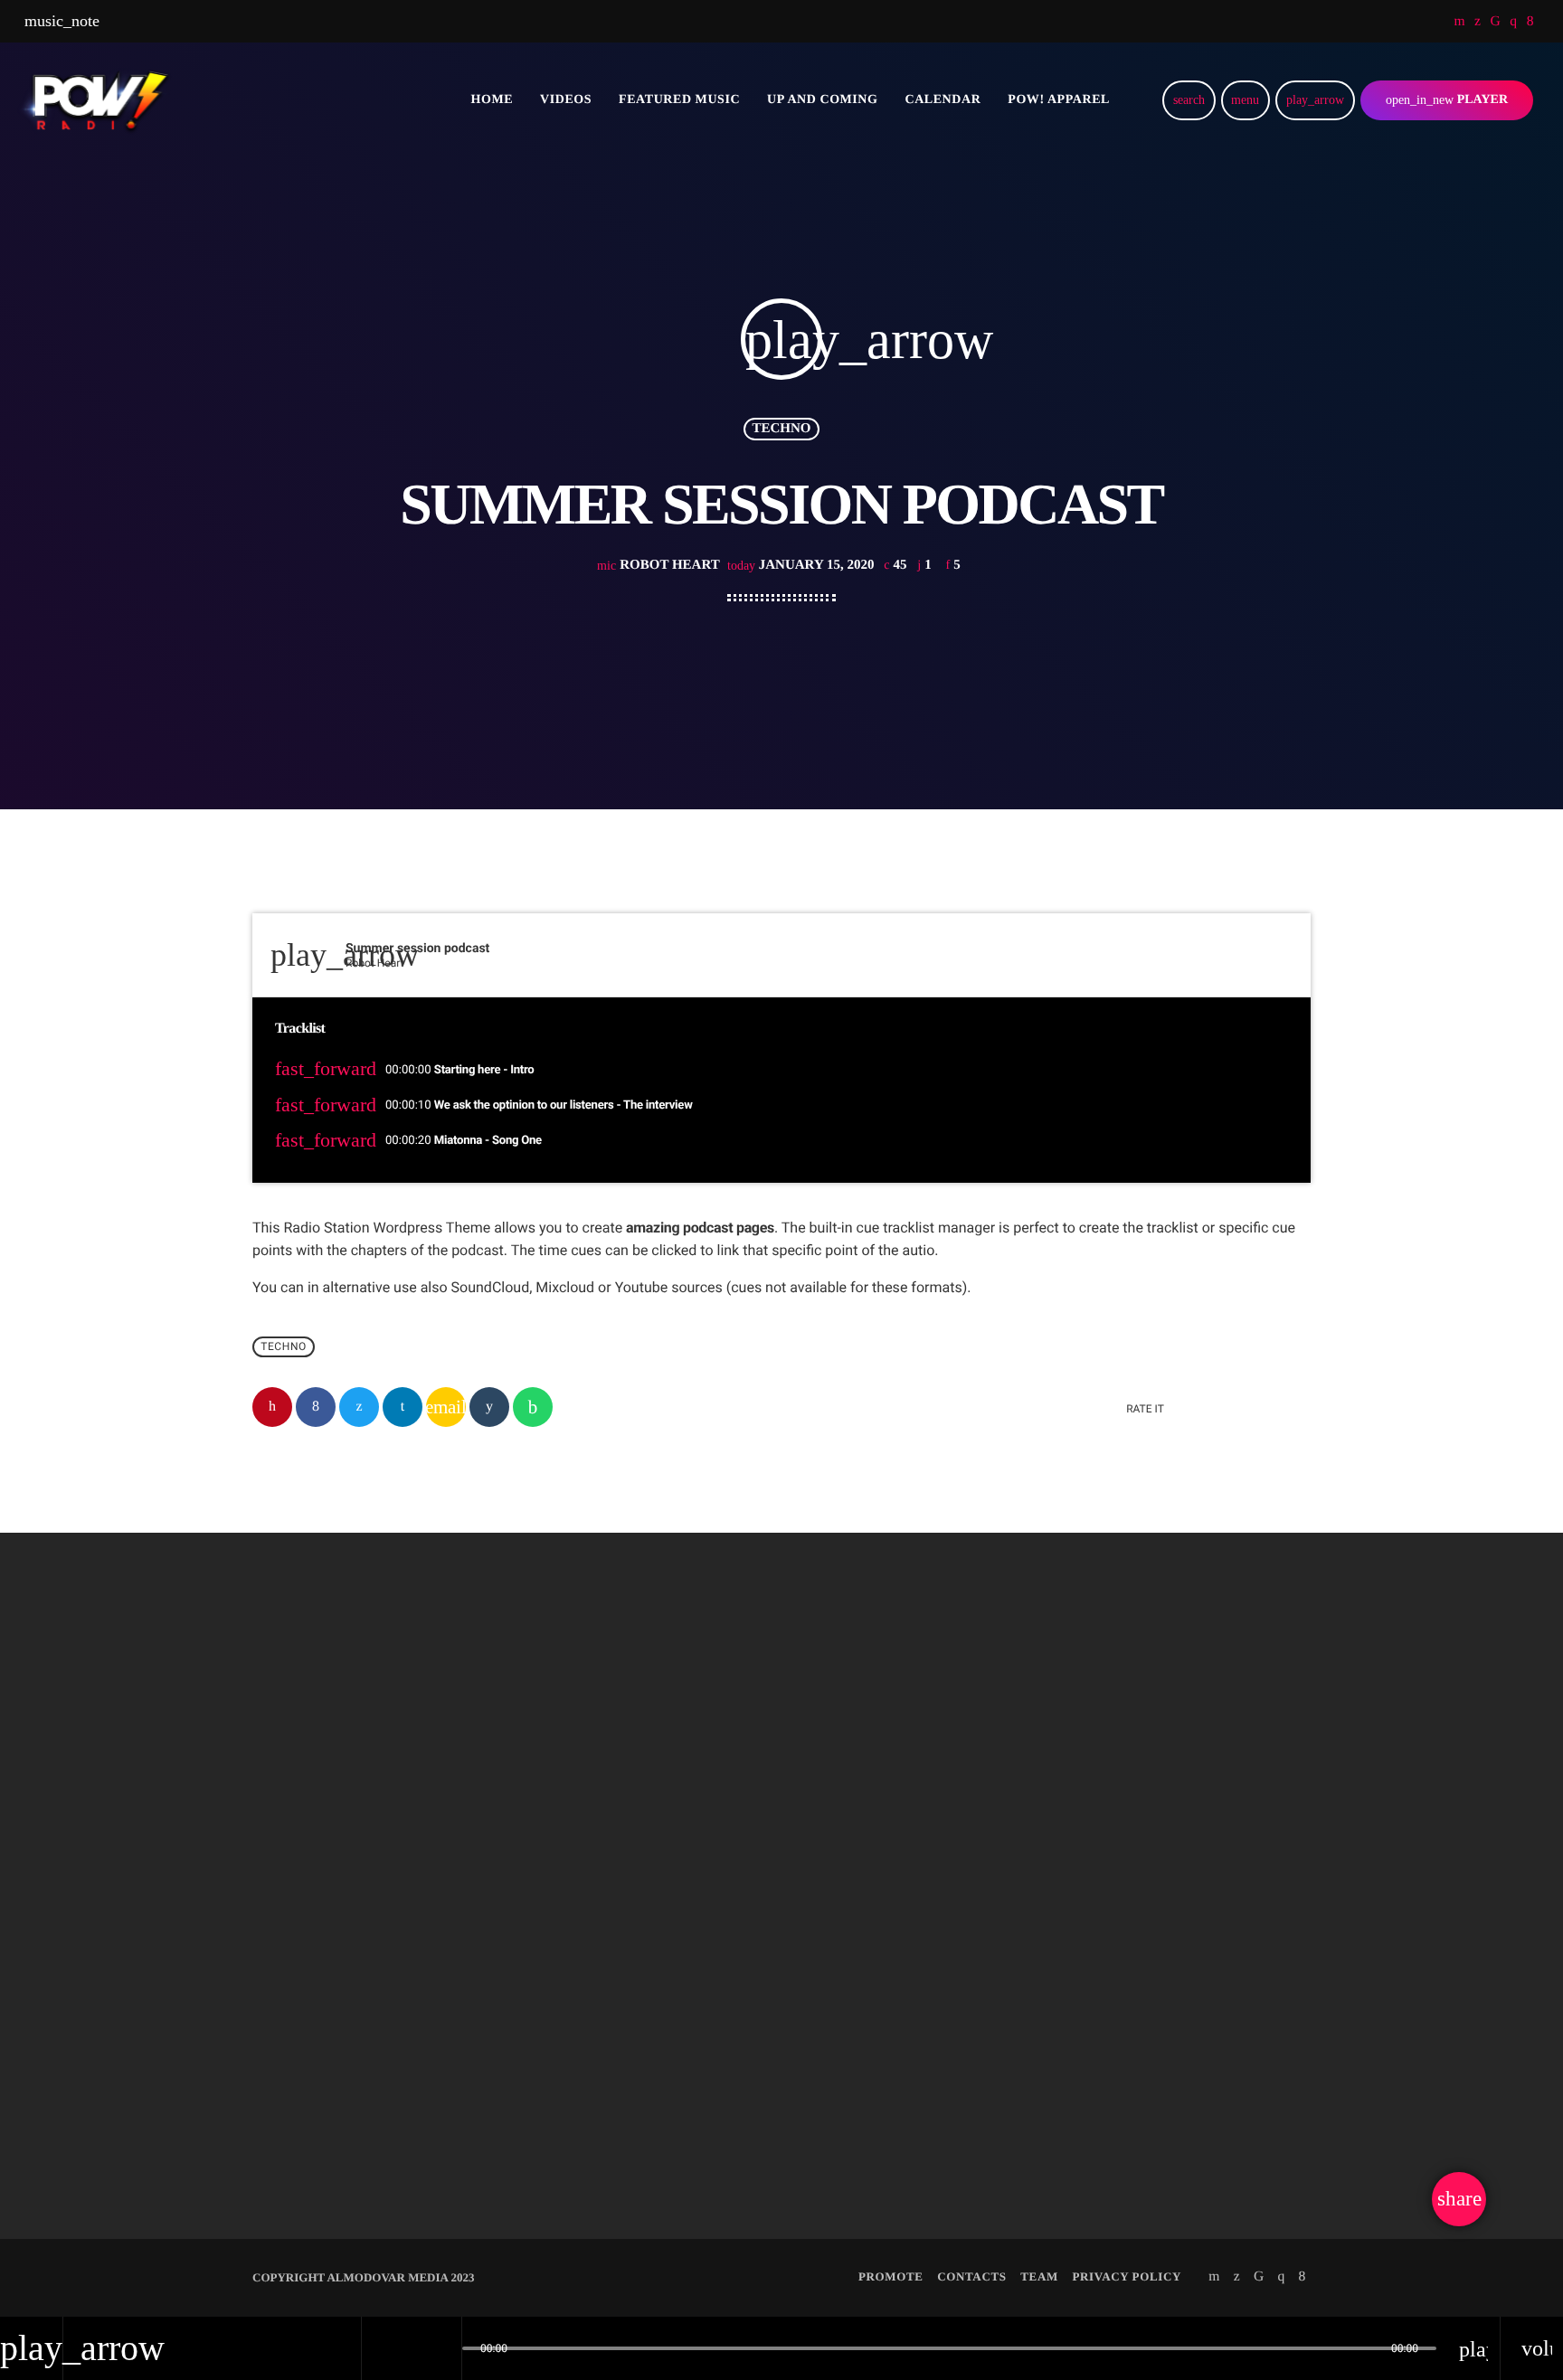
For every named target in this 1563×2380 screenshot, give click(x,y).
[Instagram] (1513, 22)
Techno (781, 429)
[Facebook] (1530, 22)
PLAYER (1447, 100)
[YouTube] (1459, 22)
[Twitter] (1478, 22)
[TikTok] (1496, 22)
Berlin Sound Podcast (355, 2073)
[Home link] (97, 100)
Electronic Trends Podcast (733, 2073)
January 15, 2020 (802, 565)
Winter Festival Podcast (1087, 2073)
